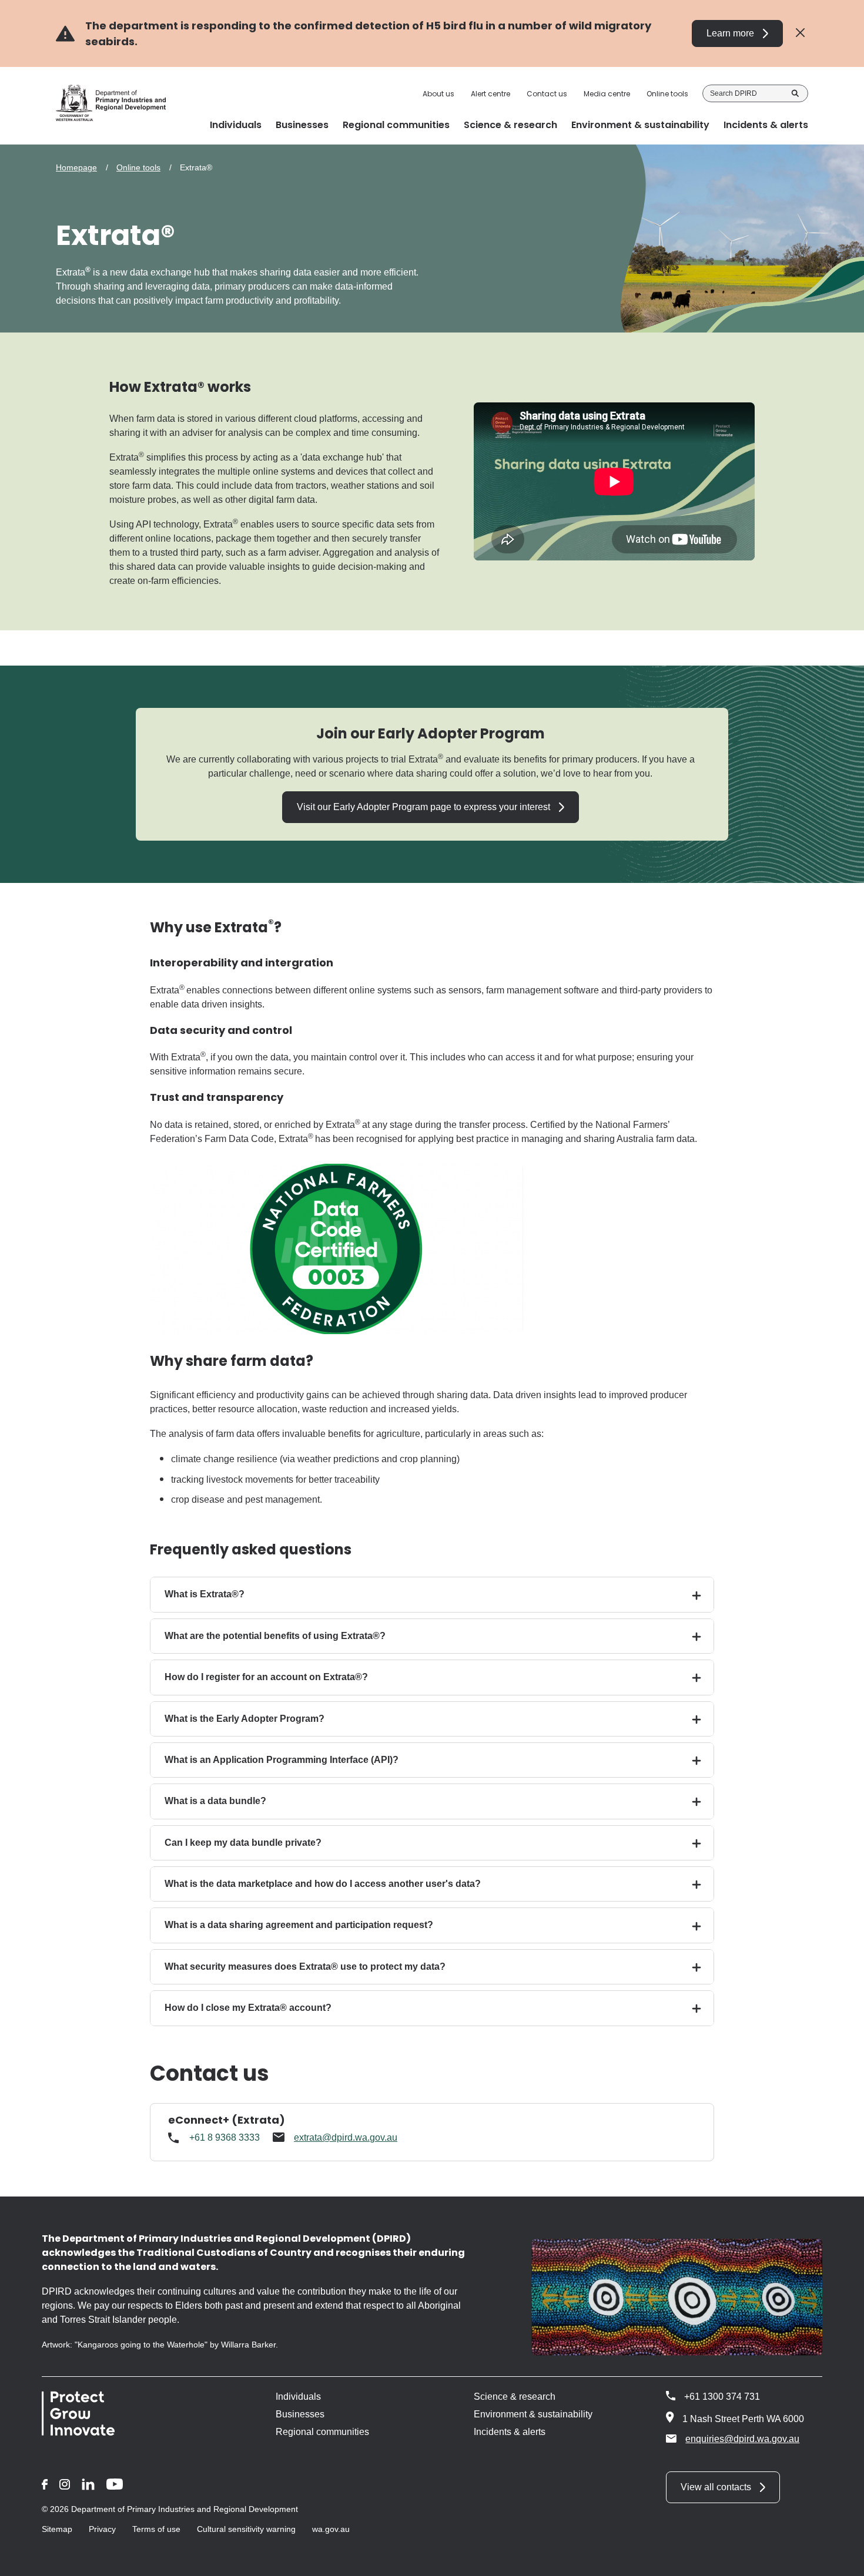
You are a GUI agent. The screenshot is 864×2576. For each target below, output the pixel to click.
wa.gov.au (331, 2529)
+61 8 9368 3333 (225, 2137)
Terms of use (156, 2529)
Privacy (102, 2529)
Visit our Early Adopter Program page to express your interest (423, 807)
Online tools (667, 94)
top (841, 2560)
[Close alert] (800, 33)
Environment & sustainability (533, 2414)
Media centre (607, 94)
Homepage (76, 167)
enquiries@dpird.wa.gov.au (742, 2439)
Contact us (547, 94)
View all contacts (716, 2487)
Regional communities (322, 2432)
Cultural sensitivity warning (246, 2529)
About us (438, 94)
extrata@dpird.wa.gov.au (346, 2137)
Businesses (300, 2414)
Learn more (730, 33)
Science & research (515, 2397)
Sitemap (57, 2529)
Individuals (298, 2397)
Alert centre (490, 94)
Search (795, 93)
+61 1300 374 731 (722, 2397)
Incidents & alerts (510, 2432)
